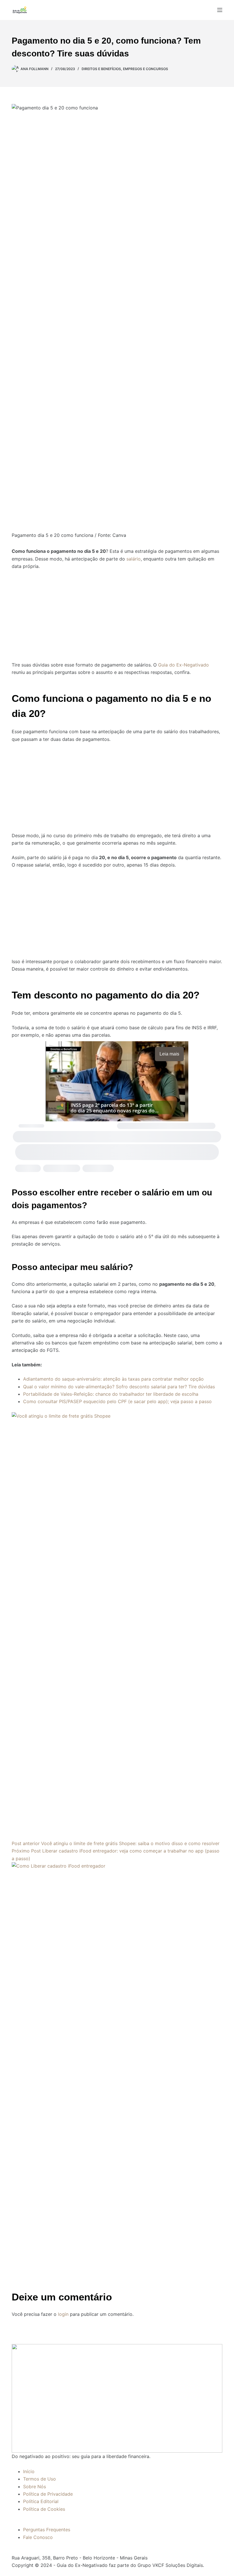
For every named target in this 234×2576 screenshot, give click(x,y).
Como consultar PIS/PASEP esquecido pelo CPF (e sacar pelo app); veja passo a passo (117, 1401)
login (63, 2314)
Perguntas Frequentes (47, 2530)
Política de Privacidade (48, 2494)
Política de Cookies (44, 2509)
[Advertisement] (117, 612)
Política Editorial (41, 2501)
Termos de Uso (40, 2479)
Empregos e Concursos (146, 69)
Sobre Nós (35, 2487)
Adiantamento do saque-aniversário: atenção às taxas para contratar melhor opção (113, 1379)
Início (29, 2471)
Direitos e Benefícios (101, 69)
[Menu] (220, 10)
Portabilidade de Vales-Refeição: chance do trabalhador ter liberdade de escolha (111, 1394)
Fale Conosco (38, 2537)
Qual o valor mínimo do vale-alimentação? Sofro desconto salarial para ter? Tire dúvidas (119, 1387)
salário (134, 559)
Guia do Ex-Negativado (183, 665)
